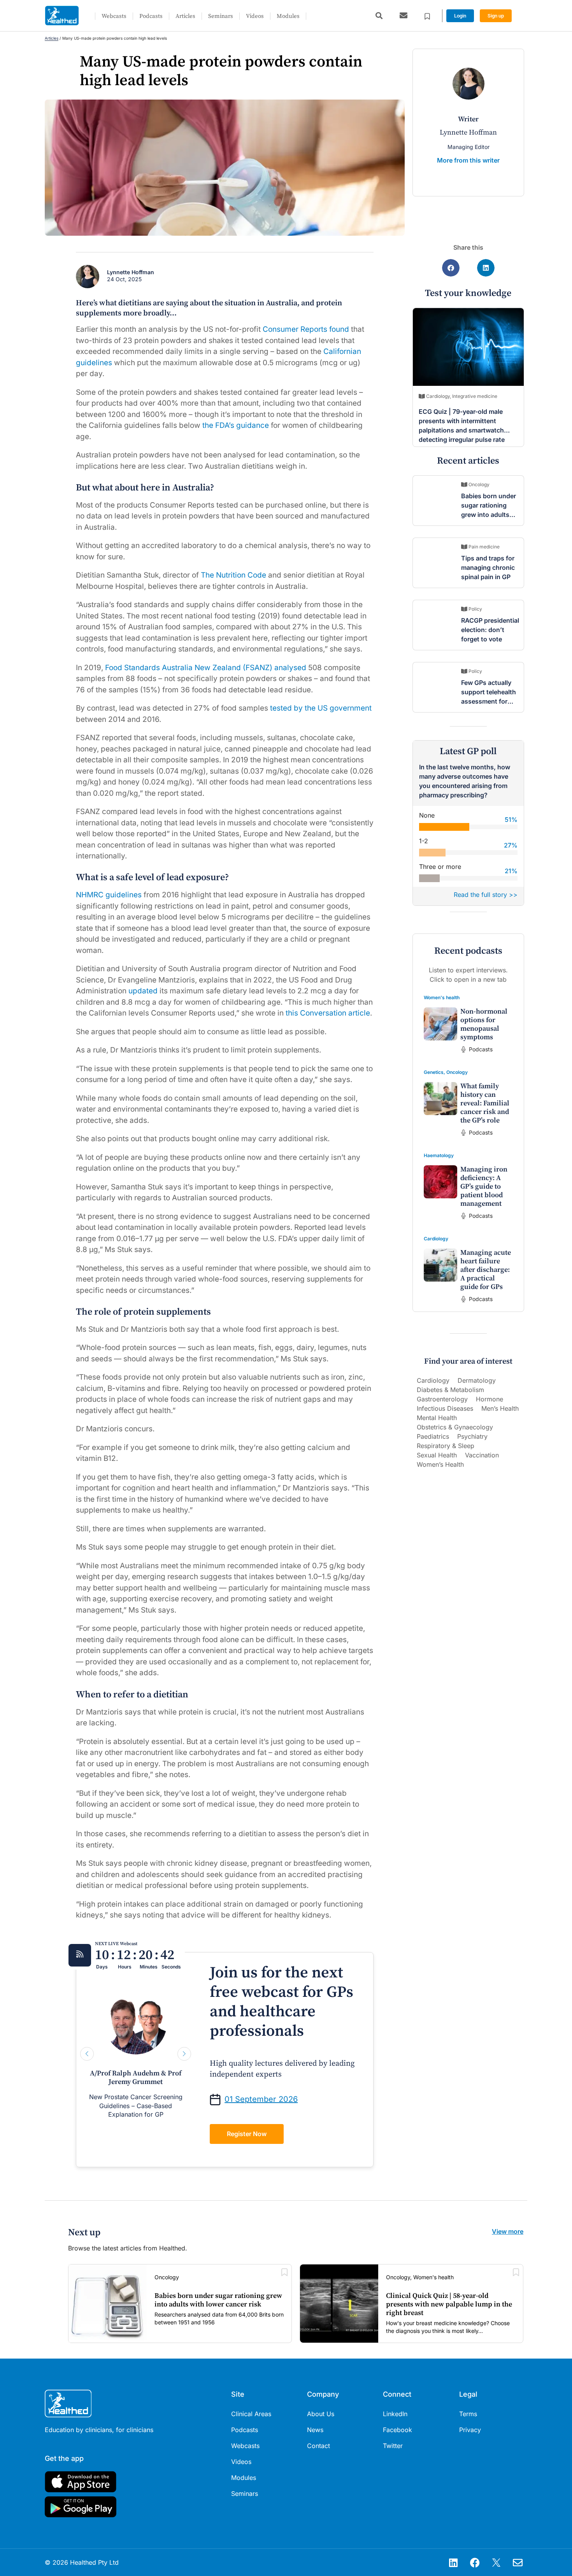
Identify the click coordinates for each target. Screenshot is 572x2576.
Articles (185, 16)
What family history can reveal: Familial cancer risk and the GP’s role (485, 1103)
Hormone (490, 1399)
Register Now (247, 2134)
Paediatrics (433, 1436)
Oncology (457, 1072)
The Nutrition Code (233, 575)
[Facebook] (475, 2562)
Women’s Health (440, 1464)
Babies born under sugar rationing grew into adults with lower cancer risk (489, 515)
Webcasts (114, 16)
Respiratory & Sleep (446, 1446)
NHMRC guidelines (109, 895)
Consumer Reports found (306, 329)
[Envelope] (518, 2562)
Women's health (442, 997)
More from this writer (468, 160)
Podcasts (151, 16)
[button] (379, 16)
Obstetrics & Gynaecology (455, 1427)
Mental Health (437, 1418)
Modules (288, 16)
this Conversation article (328, 1013)
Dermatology (477, 1380)
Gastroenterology (442, 1399)
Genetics (434, 1072)
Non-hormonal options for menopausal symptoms (484, 1024)
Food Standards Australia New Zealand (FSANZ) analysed (206, 668)
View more (508, 2231)
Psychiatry (472, 1436)
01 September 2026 (261, 2099)
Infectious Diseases (445, 1408)
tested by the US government (321, 708)
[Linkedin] (453, 2562)
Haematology (439, 1155)
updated (143, 991)
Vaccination (482, 1455)
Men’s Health (500, 1408)
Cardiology (436, 1239)
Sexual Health (437, 1455)
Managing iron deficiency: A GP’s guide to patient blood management (484, 1186)
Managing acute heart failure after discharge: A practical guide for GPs (486, 1270)
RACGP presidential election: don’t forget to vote (490, 630)
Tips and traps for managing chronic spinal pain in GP (488, 567)
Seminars (221, 16)
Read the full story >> (486, 895)
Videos (255, 16)
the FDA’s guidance (237, 425)
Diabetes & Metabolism (450, 1390)
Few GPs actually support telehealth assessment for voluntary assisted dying (489, 701)
